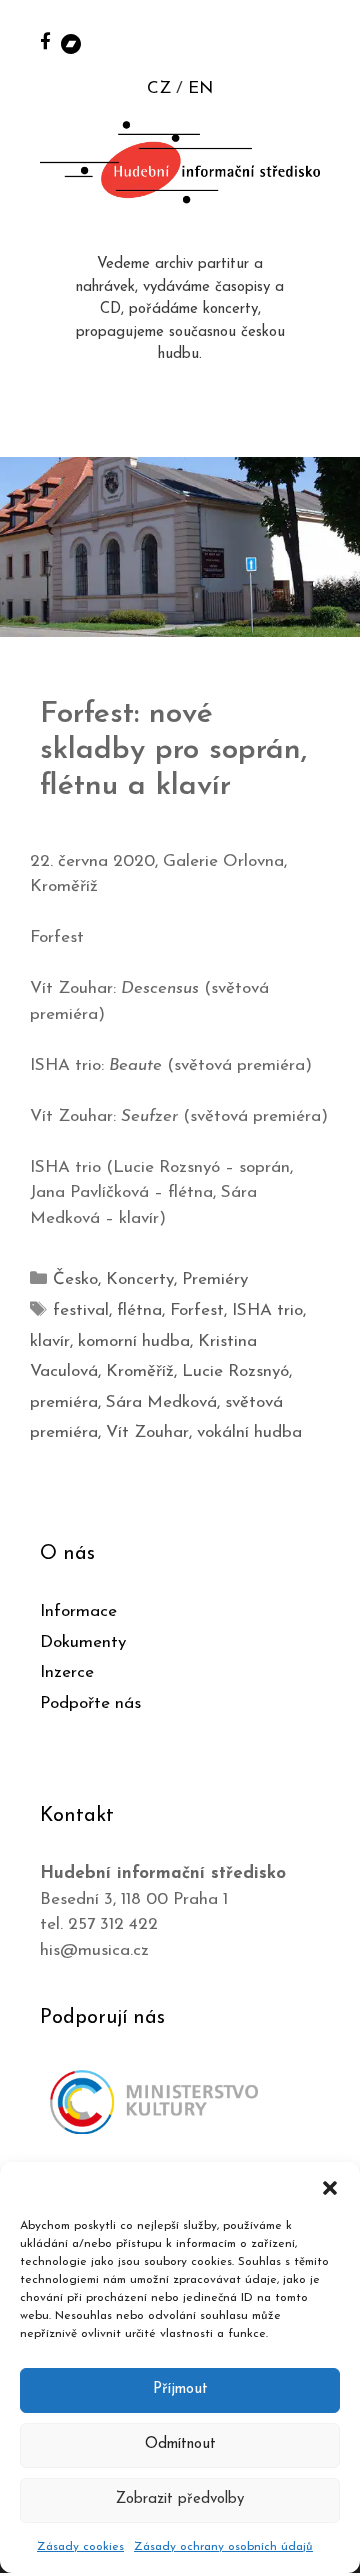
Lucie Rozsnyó (235, 1371)
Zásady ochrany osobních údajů (223, 2547)
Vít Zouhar (147, 1432)
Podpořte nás (90, 1703)
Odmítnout (180, 2444)
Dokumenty (83, 1642)
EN (200, 88)
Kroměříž (140, 1371)
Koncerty (140, 1279)
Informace (78, 1611)
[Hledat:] (323, 41)
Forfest (197, 1310)
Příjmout (180, 2389)
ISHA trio (267, 1310)
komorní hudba (134, 1341)
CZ (159, 88)
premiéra (64, 1402)
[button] (330, 2187)
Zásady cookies (80, 2547)
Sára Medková (161, 1402)
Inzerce (67, 1672)
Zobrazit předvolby (180, 2499)
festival (81, 1310)
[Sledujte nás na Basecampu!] (71, 42)
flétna (139, 1310)
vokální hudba (249, 1432)
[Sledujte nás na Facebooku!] (45, 40)
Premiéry (215, 1279)
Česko (75, 1279)
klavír (50, 1341)
